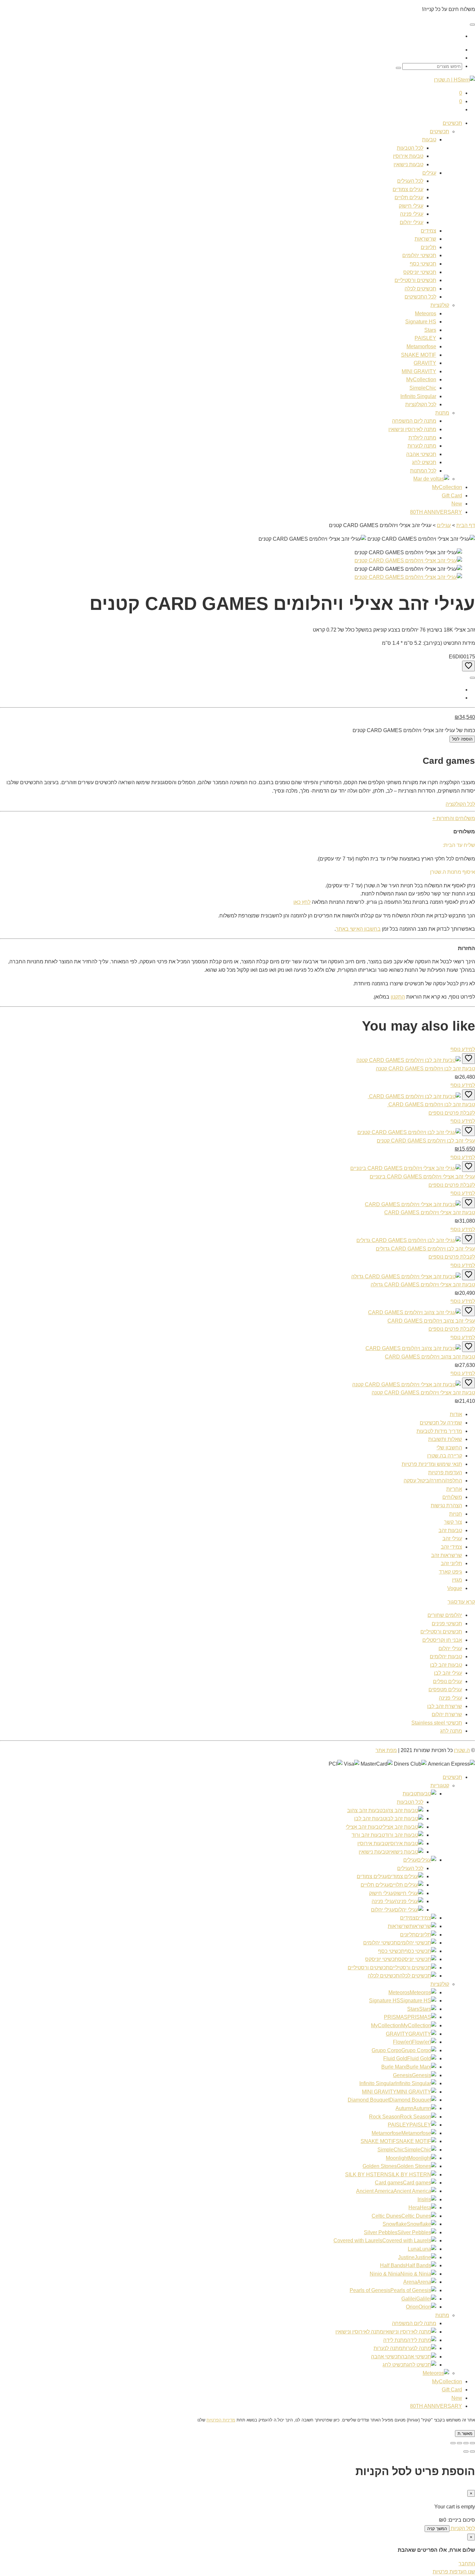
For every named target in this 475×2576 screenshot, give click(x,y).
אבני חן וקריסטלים (442, 1640)
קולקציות (440, 305)
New (457, 2398)
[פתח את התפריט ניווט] (472, 25)
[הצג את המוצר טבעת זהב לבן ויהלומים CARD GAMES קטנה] (409, 1060)
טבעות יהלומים (446, 1656)
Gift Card (452, 2390)
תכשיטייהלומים (419, 255)
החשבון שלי (449, 1448)
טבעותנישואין (408, 164)
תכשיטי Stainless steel (437, 1723)
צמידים (428, 231)
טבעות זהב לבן (446, 1665)
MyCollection (447, 2381)
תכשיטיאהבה (421, 454)
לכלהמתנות (423, 471)
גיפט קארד (450, 1572)
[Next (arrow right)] (466, 2452)
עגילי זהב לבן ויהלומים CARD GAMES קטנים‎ (426, 1141)
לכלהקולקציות (421, 404)
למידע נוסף (463, 1049)
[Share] (466, 2443)
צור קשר (453, 1522)
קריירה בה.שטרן (445, 1456)
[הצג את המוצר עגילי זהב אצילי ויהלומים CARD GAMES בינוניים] (406, 1168)
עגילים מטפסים (445, 1689)
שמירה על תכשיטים (441, 1423)
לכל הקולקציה (460, 804)
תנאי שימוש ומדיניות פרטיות (432, 1464)
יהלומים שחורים (445, 1615)
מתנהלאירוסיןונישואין (412, 429)
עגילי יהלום (450, 1648)
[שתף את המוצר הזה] (472, 678)
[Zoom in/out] (453, 2443)
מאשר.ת (465, 2434)
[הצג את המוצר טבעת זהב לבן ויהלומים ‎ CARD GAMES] (414, 1096)
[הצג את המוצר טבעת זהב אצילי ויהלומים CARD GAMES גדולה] (406, 1277)
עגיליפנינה (412, 214)
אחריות (454, 1489)
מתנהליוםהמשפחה (414, 421)
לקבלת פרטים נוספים (452, 1113)
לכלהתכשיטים (420, 297)
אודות (456, 1414)
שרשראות (425, 239)
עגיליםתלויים (409, 197)
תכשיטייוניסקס (420, 272)
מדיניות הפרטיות (221, 2420)
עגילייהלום (412, 222)
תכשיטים (452, 123)
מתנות (442, 413)
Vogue (455, 1588)
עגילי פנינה (450, 1698)
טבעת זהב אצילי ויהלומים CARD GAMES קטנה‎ (423, 1393)
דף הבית (466, 525)
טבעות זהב (450, 1530)
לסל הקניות (462, 2528)
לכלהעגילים (410, 181)
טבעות (429, 140)
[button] (461, 1602)
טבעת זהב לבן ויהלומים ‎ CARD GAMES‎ (431, 1104)
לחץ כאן (302, 902)
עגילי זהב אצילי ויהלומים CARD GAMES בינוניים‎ (422, 1177)
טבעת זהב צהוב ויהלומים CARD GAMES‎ (430, 1357)
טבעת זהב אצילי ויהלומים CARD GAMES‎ (430, 1212)
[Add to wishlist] (469, 666)
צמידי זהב (451, 1547)
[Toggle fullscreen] (459, 2443)
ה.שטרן (462, 1750)
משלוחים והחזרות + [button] (454, 818)
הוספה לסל (462, 739)
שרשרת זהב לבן (445, 1706)
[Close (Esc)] (472, 2443)
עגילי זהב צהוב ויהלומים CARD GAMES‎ (431, 1321)
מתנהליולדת (422, 438)
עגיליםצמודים (408, 189)
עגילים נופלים (448, 1681)
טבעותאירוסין (408, 156)
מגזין (457, 1580)
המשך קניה (437, 2529)
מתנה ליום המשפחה (414, 2323)
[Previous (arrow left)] (472, 2452)
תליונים (428, 247)
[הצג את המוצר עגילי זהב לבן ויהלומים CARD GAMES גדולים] (409, 1240)
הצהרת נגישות (446, 1505)
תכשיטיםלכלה (420, 289)
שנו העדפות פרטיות (454, 2572)
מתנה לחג (451, 1731)
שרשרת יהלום (447, 1714)
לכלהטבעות (410, 148)
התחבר (467, 2564)
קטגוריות (440, 1786)
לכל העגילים (410, 1868)
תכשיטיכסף (423, 264)
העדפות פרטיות (445, 1472)
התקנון (398, 997)
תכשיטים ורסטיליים (441, 1632)
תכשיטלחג (424, 462)
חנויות (456, 1514)
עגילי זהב (452, 1538)
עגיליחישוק (411, 206)
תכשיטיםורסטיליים (415, 280)
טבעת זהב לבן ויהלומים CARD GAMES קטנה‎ (425, 1069)
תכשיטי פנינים (447, 1624)
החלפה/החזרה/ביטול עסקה (433, 1481)
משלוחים (452, 1497)
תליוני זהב (451, 1563)
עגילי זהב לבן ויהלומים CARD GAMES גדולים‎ (425, 1249)
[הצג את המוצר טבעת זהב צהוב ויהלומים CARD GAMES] (413, 1348)
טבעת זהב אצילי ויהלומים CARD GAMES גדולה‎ (423, 1285)
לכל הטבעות (410, 1802)
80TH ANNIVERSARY (436, 2406)
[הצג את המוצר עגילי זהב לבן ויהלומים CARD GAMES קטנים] (409, 1132)
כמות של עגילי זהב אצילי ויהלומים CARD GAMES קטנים (414, 730)
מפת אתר (386, 1750)
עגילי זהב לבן (448, 1673)
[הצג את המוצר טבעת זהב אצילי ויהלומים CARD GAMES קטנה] (406, 1385)
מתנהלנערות (422, 446)
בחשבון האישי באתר (358, 929)
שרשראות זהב (447, 1555)
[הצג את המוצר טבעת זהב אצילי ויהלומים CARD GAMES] (413, 1204)
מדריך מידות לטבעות (439, 1431)
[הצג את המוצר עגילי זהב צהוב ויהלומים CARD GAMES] (414, 1312)
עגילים (429, 173)
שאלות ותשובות (445, 1439)
